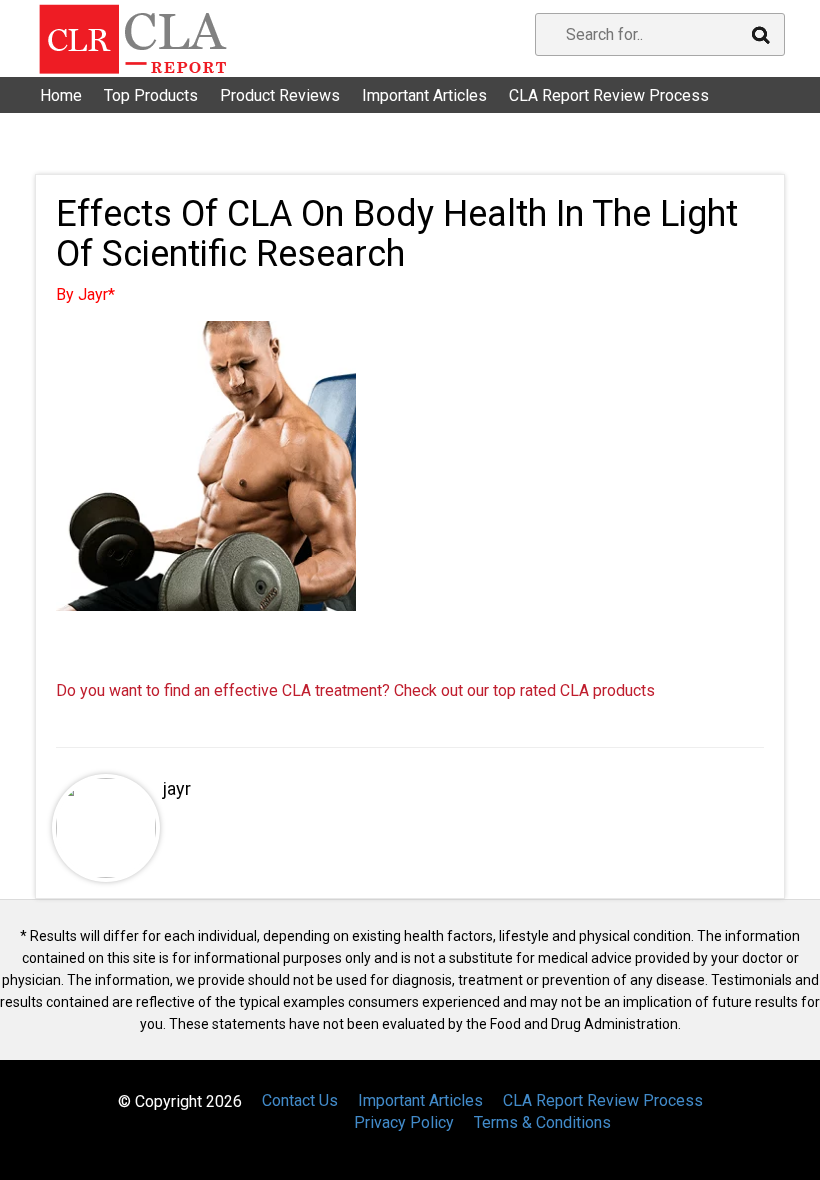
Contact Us (90, 119)
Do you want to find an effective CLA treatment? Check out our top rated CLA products (355, 690)
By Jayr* (85, 294)
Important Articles (424, 95)
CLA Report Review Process (609, 95)
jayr (176, 788)
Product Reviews (280, 95)
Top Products (151, 95)
